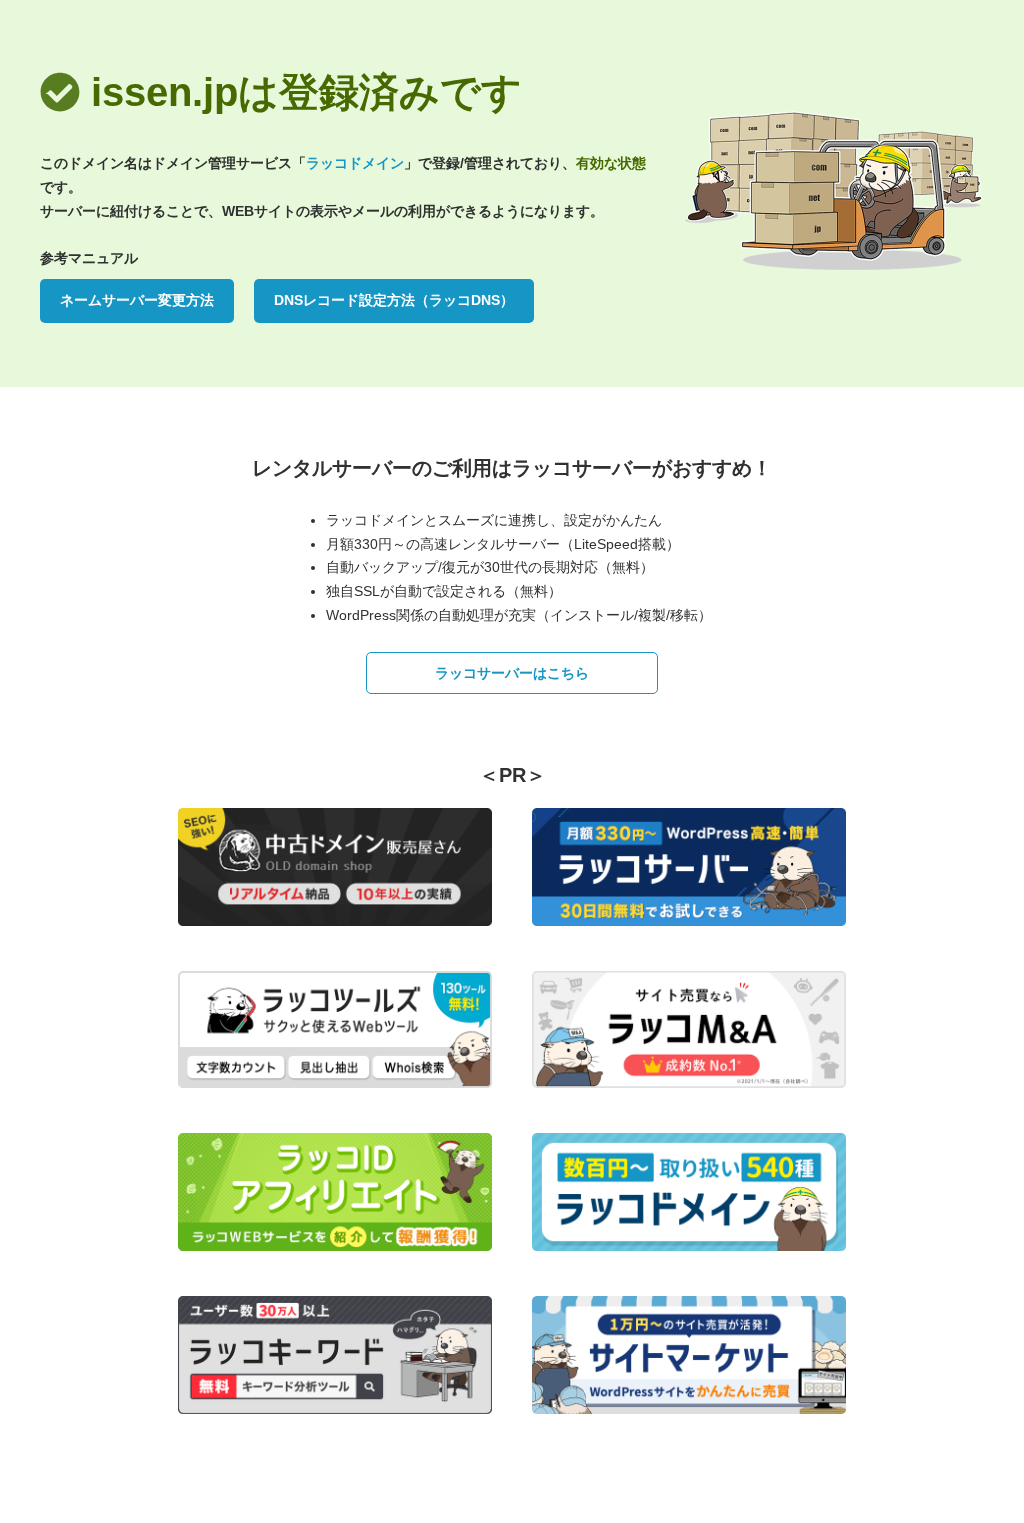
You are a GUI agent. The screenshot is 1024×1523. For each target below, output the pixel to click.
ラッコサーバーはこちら (512, 673)
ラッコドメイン (355, 163)
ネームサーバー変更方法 (137, 300)
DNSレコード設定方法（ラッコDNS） (394, 300)
